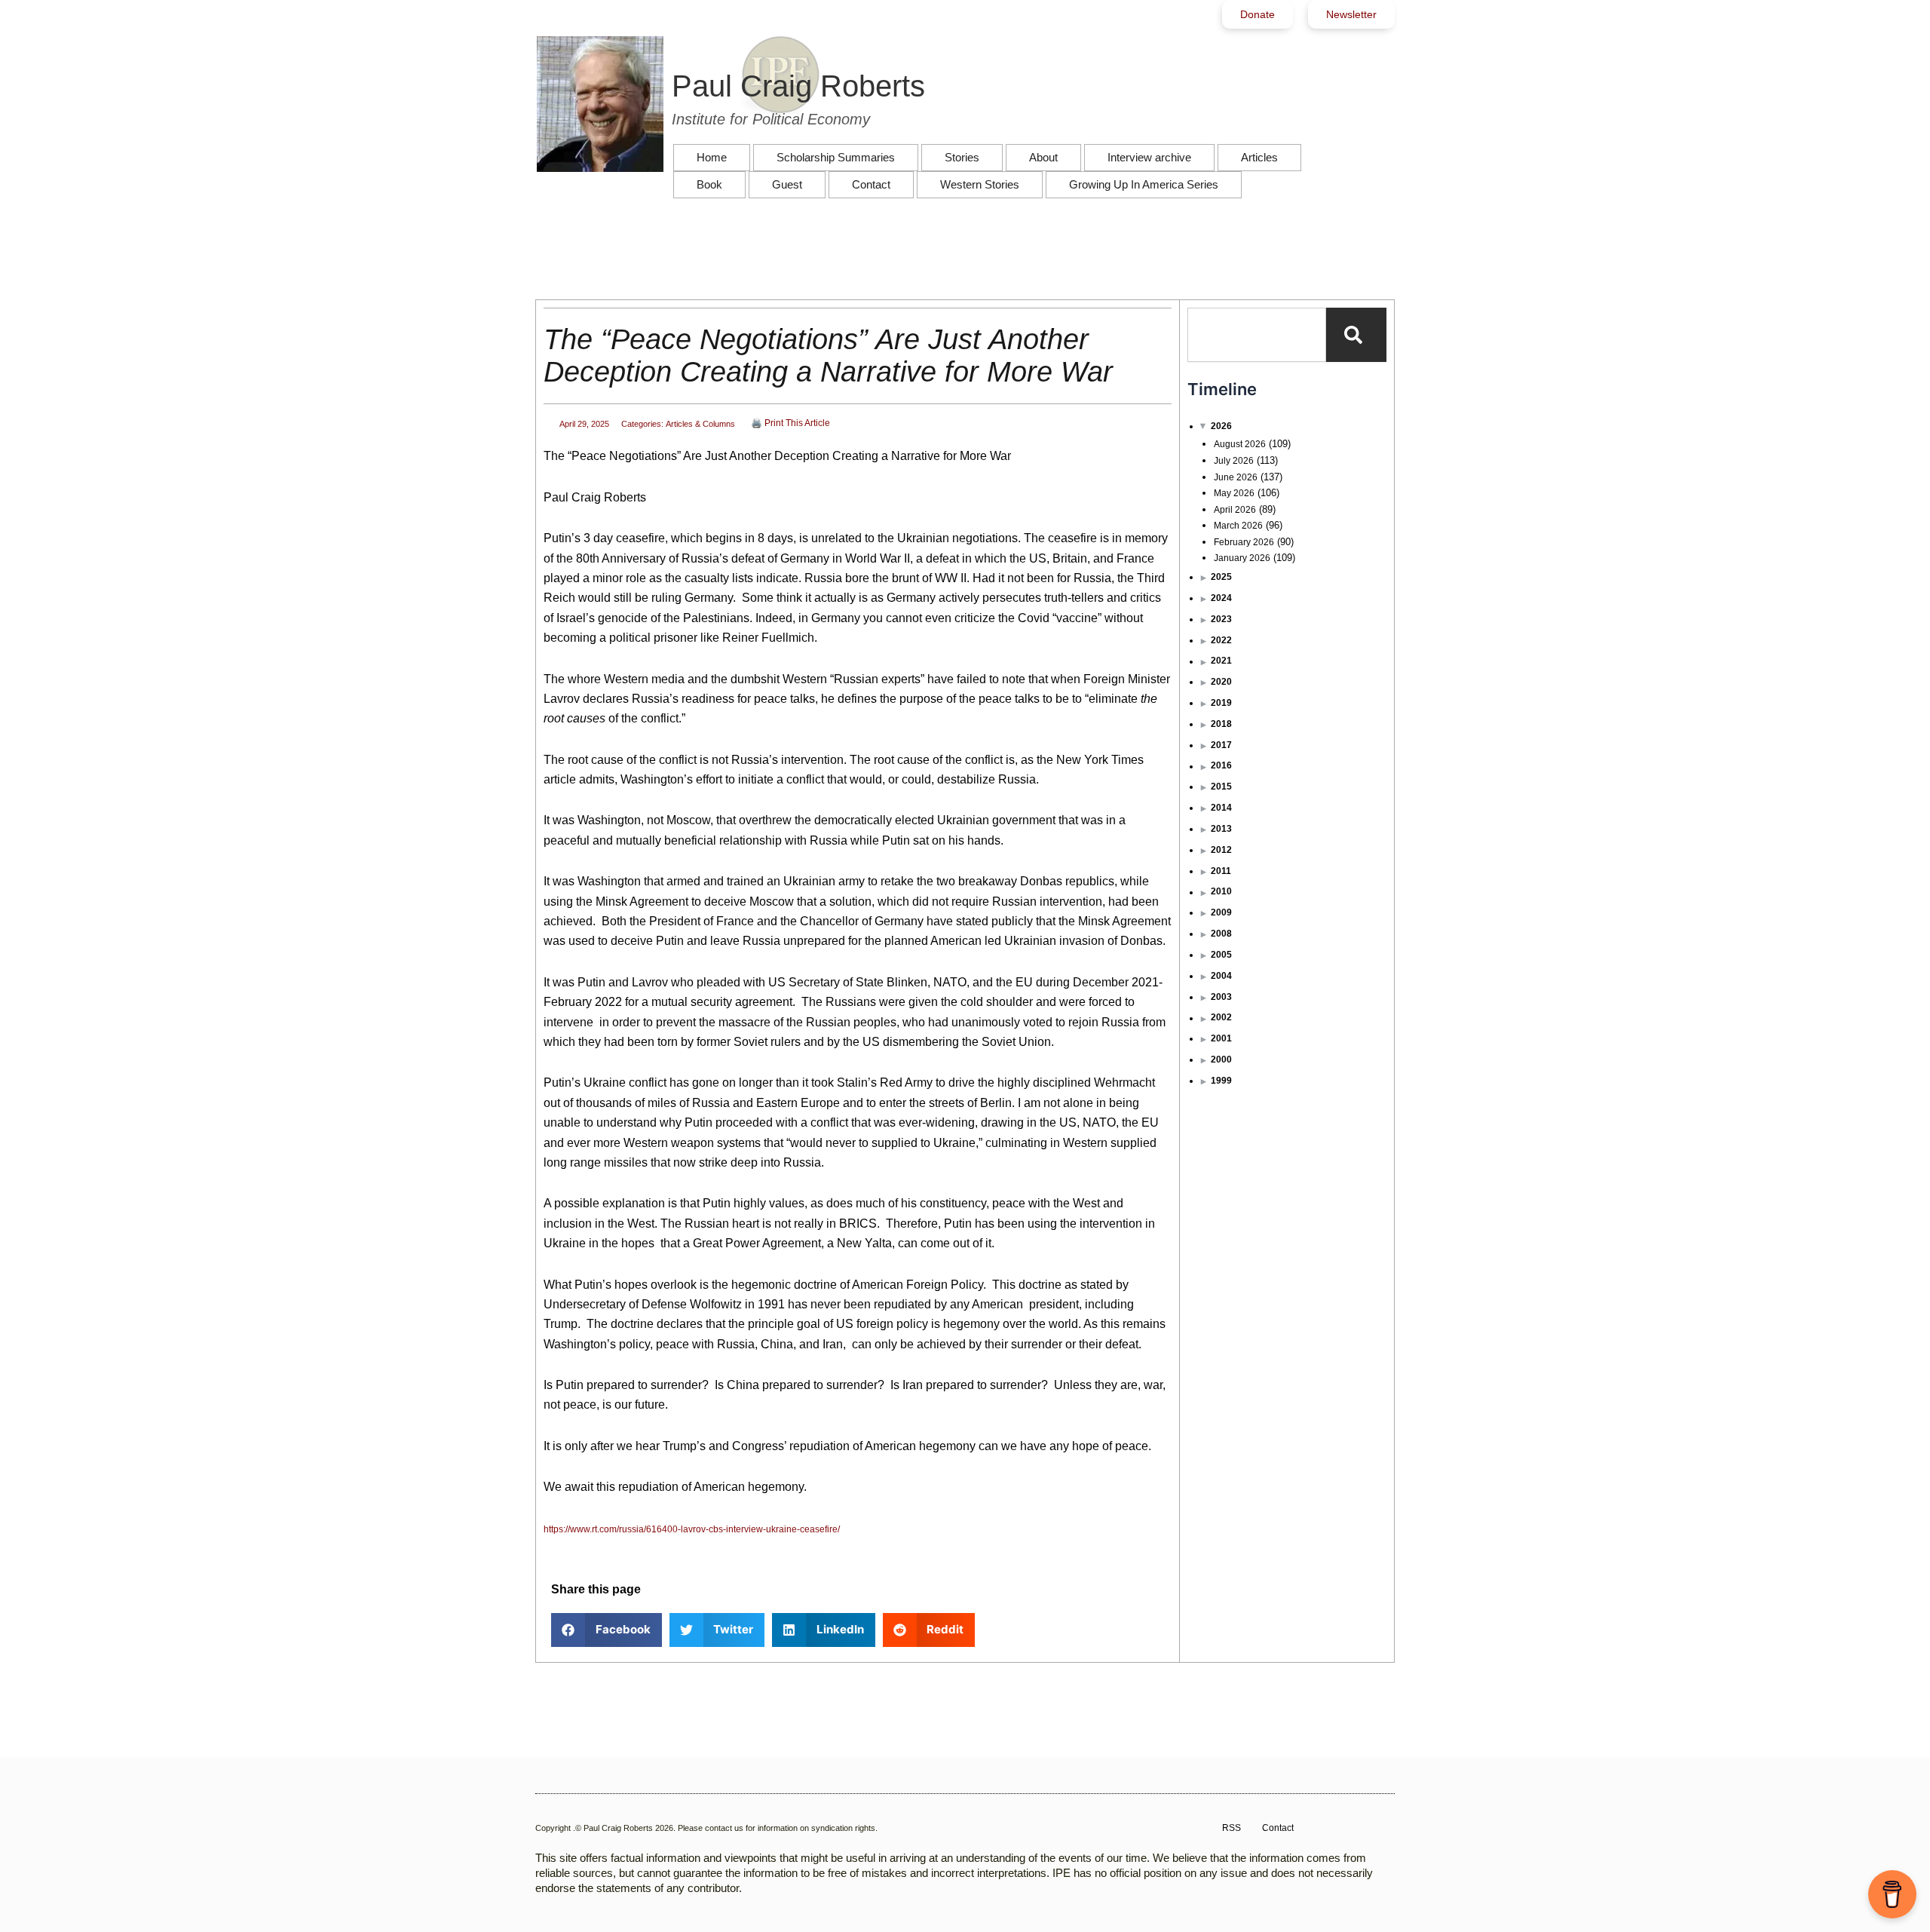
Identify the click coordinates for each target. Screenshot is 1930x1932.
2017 (1221, 745)
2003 (1221, 997)
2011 (1221, 871)
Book (709, 184)
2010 (1221, 891)
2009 (1221, 912)
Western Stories (980, 184)
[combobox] (1257, 335)
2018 (1221, 724)
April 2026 (1235, 510)
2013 (1221, 829)
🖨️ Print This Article (790, 423)
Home (712, 157)
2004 (1221, 976)
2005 (1221, 955)
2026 (1221, 426)
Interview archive (1149, 157)
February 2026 (1244, 542)
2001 (1221, 1038)
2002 (1221, 1017)
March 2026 (1238, 526)
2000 (1221, 1060)
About (1043, 157)
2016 (1221, 765)
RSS (1232, 1828)
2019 (1221, 703)
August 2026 (1240, 444)
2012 (1221, 850)
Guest (787, 184)
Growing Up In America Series (1144, 184)
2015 (1221, 787)
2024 (1221, 598)
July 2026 (1234, 461)
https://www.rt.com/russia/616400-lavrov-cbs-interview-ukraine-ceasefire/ (692, 1529)
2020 (1221, 682)
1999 (1221, 1081)
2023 (1221, 619)
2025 (1221, 577)
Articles (1259, 157)
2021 (1221, 661)
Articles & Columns (700, 424)
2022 (1221, 640)
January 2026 (1242, 558)
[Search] (1356, 335)
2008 (1221, 934)
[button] (607, 1630)
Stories (962, 157)
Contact (871, 184)
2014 (1221, 808)
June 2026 (1236, 477)
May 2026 (1234, 493)
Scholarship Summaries (836, 157)
